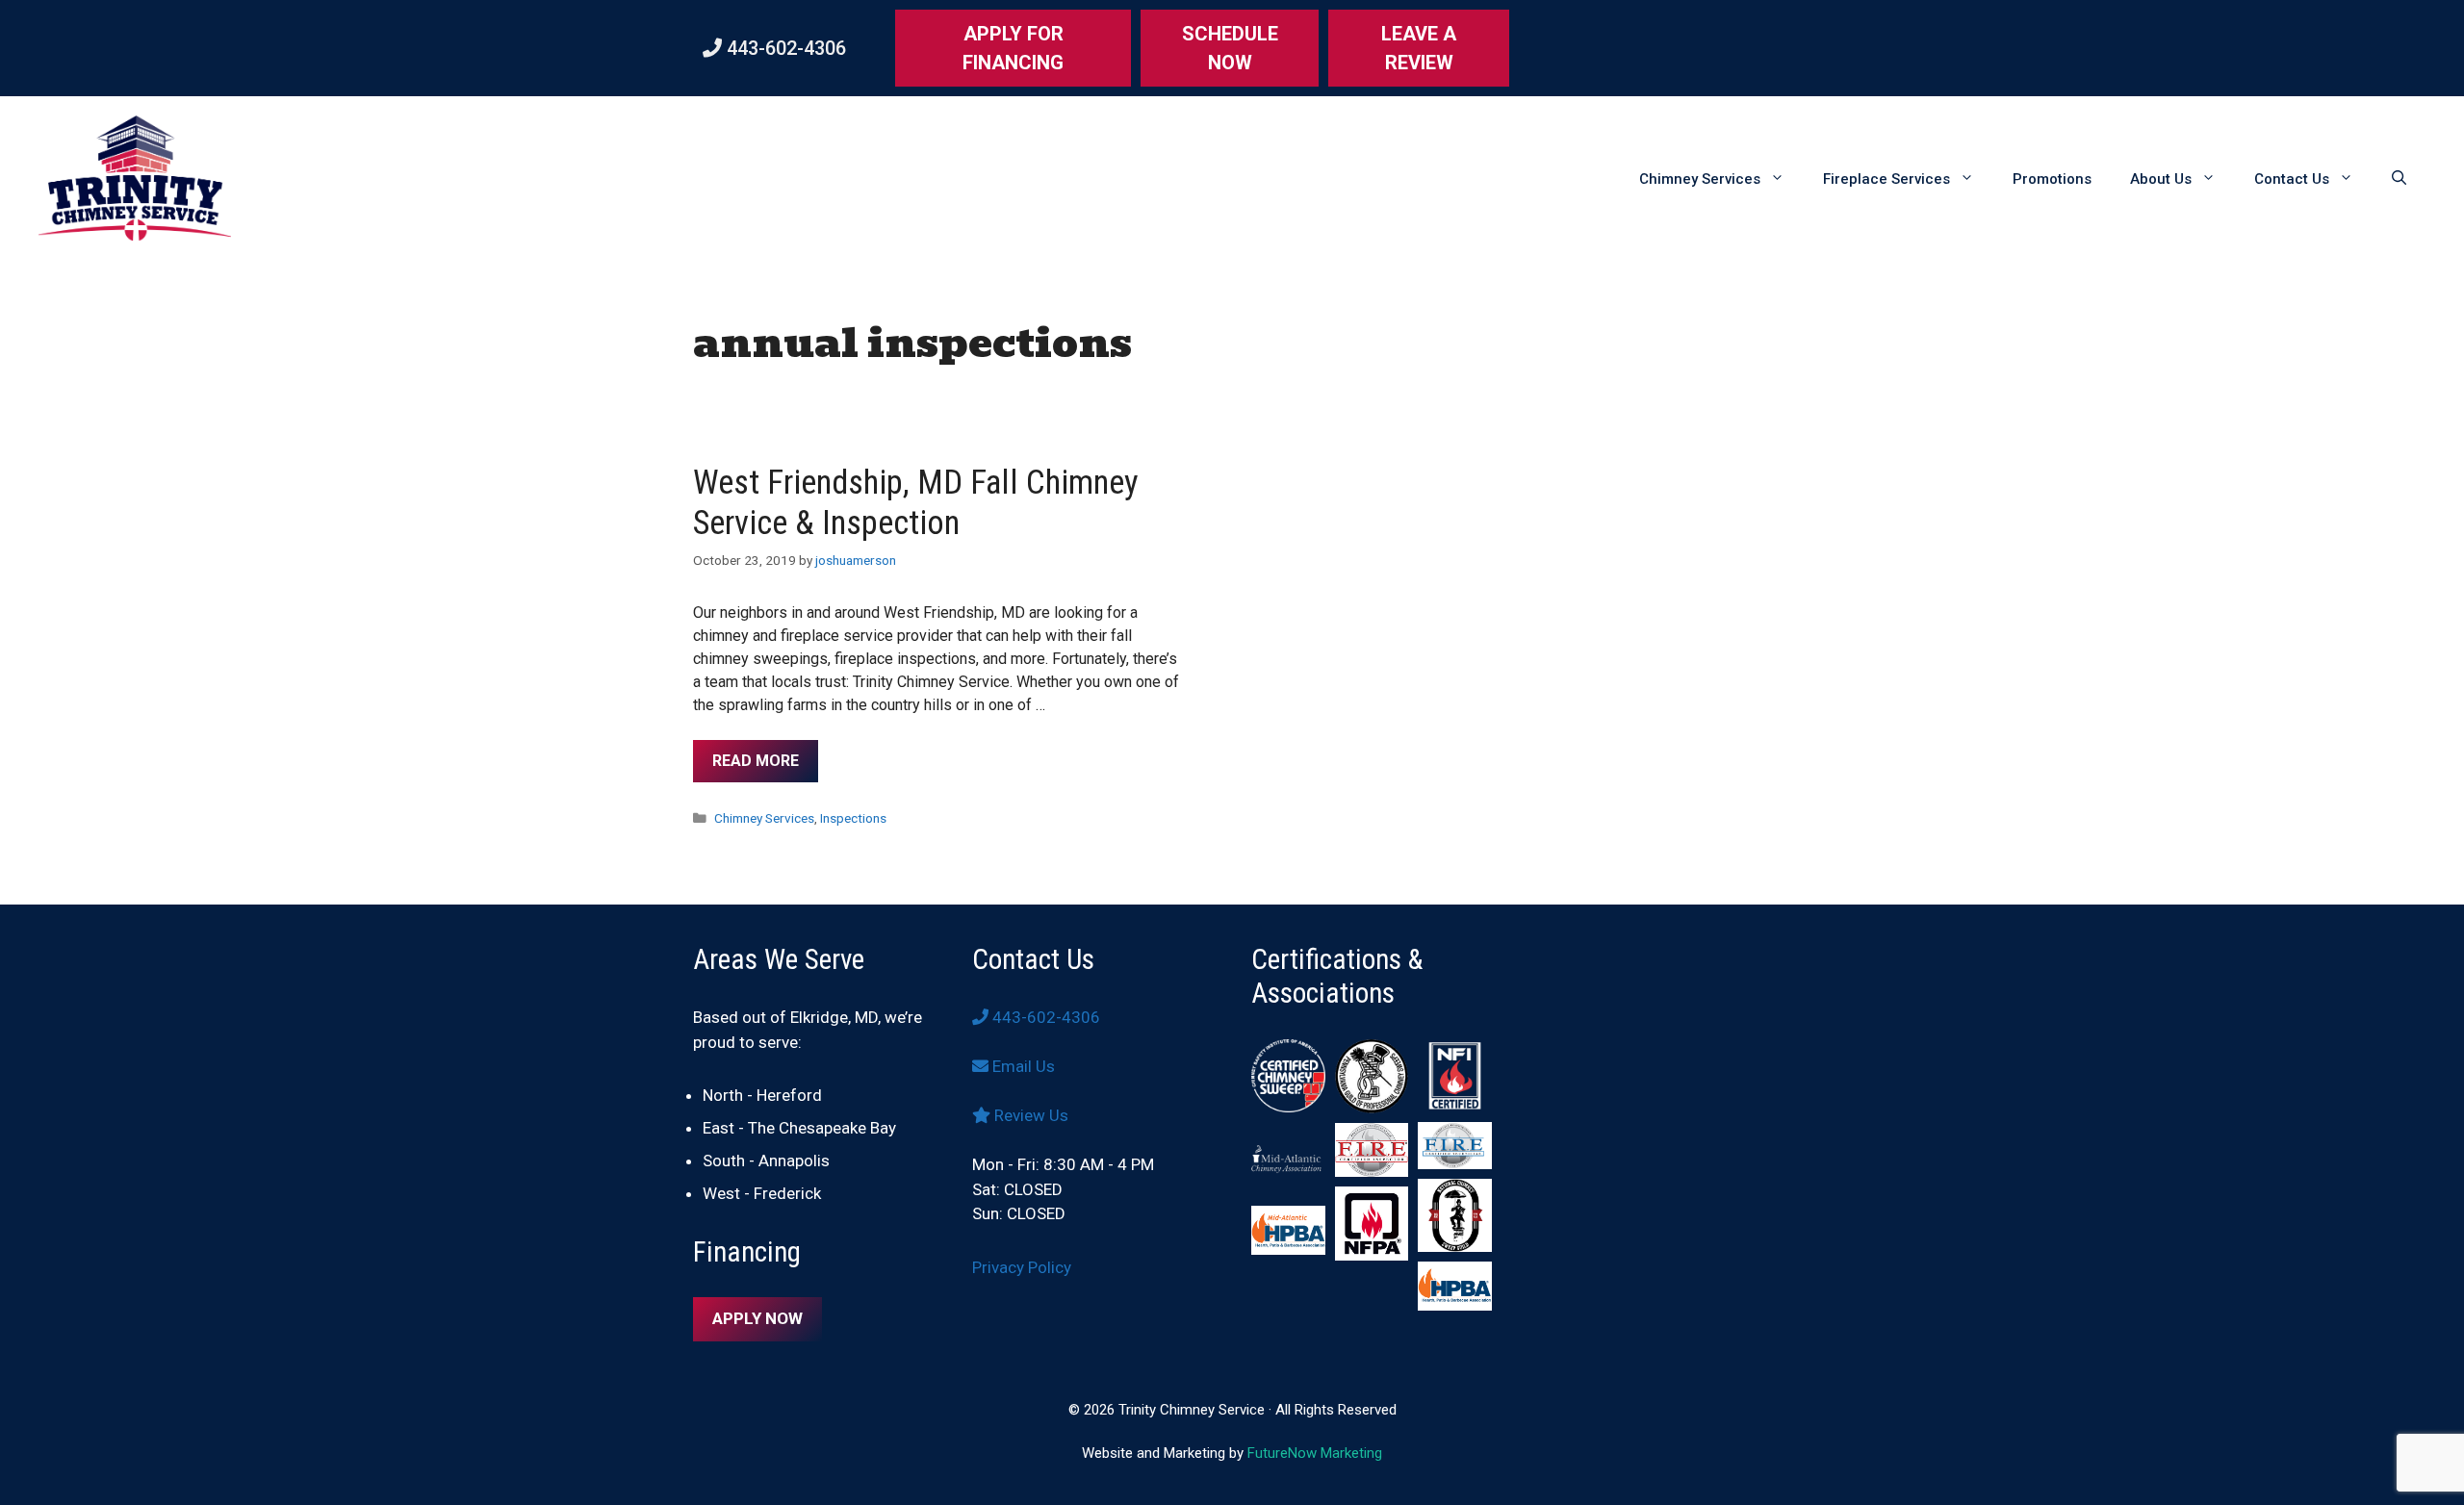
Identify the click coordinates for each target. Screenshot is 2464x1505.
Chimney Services (1700, 179)
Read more (756, 761)
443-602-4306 (784, 48)
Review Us (1029, 1115)
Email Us (1022, 1066)
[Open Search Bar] (2399, 179)
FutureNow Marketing (1315, 1453)
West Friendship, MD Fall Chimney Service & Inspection (916, 503)
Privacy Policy (1022, 1267)
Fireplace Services (1886, 179)
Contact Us (2292, 179)
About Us (2161, 179)
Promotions (2052, 179)
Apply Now (757, 1318)
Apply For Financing (1013, 48)
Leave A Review (1419, 48)
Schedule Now (1230, 48)
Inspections (853, 818)
